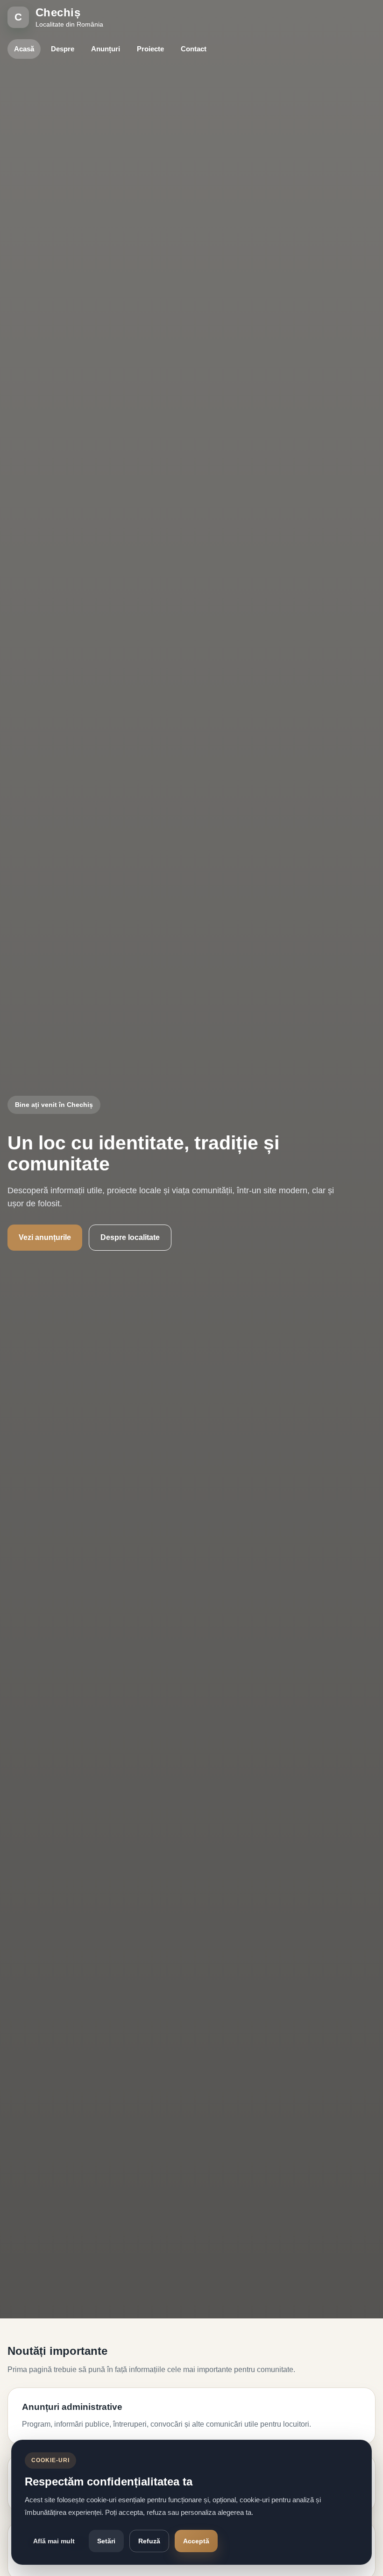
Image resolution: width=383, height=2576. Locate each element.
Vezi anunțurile (45, 1237)
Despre (63, 49)
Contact (194, 49)
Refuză (149, 2541)
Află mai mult (54, 2541)
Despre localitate (130, 1237)
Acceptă (196, 2541)
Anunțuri (106, 49)
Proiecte (150, 49)
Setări (106, 2541)
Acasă (24, 49)
